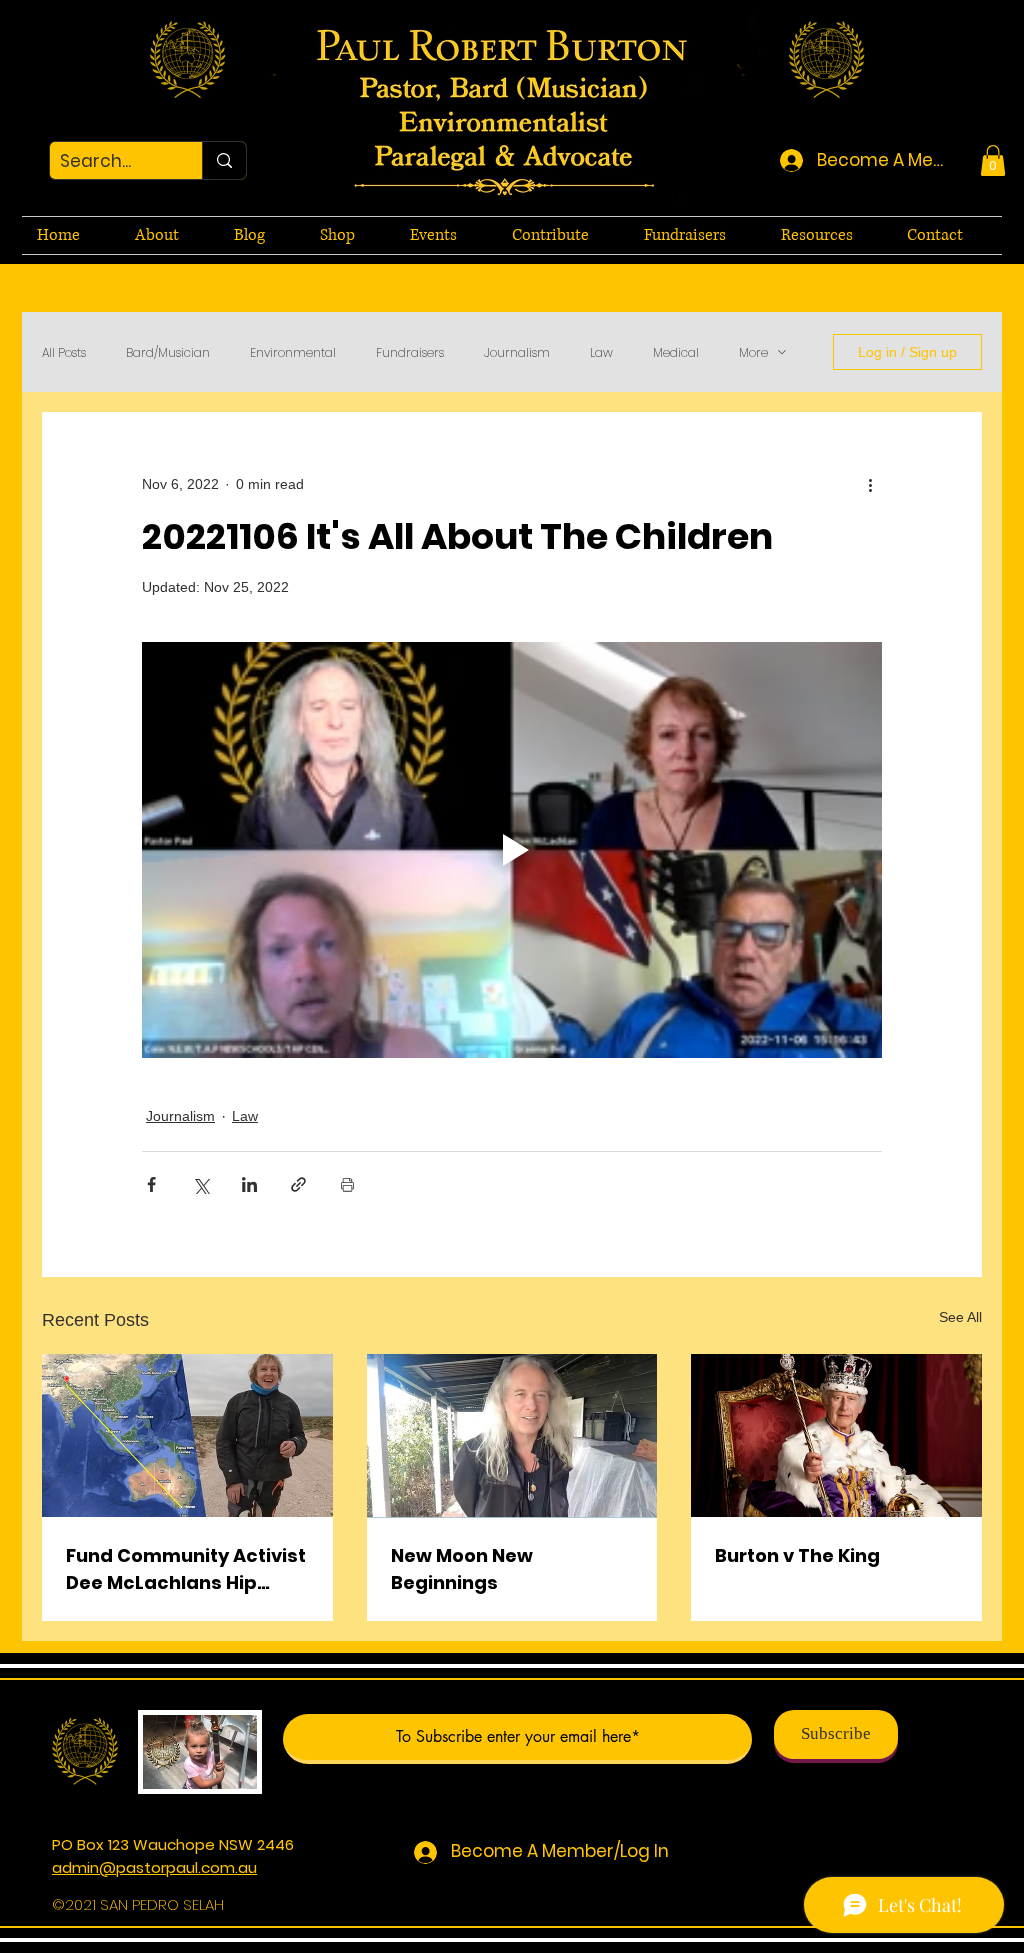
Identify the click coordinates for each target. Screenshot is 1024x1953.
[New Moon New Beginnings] (512, 1436)
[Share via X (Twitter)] (200, 1184)
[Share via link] (298, 1184)
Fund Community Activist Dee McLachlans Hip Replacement (186, 1569)
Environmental (293, 352)
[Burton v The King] (836, 1435)
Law (601, 352)
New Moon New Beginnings (462, 1569)
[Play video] (512, 850)
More (753, 352)
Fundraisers (410, 352)
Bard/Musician (168, 352)
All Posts (64, 352)
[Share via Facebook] (151, 1184)
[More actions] (870, 484)
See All (960, 1317)
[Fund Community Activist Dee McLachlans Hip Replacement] (187, 1435)
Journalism (517, 352)
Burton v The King (797, 1555)
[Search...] (224, 160)
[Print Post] (347, 1184)
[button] (993, 160)
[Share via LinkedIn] (249, 1184)
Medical (676, 352)
